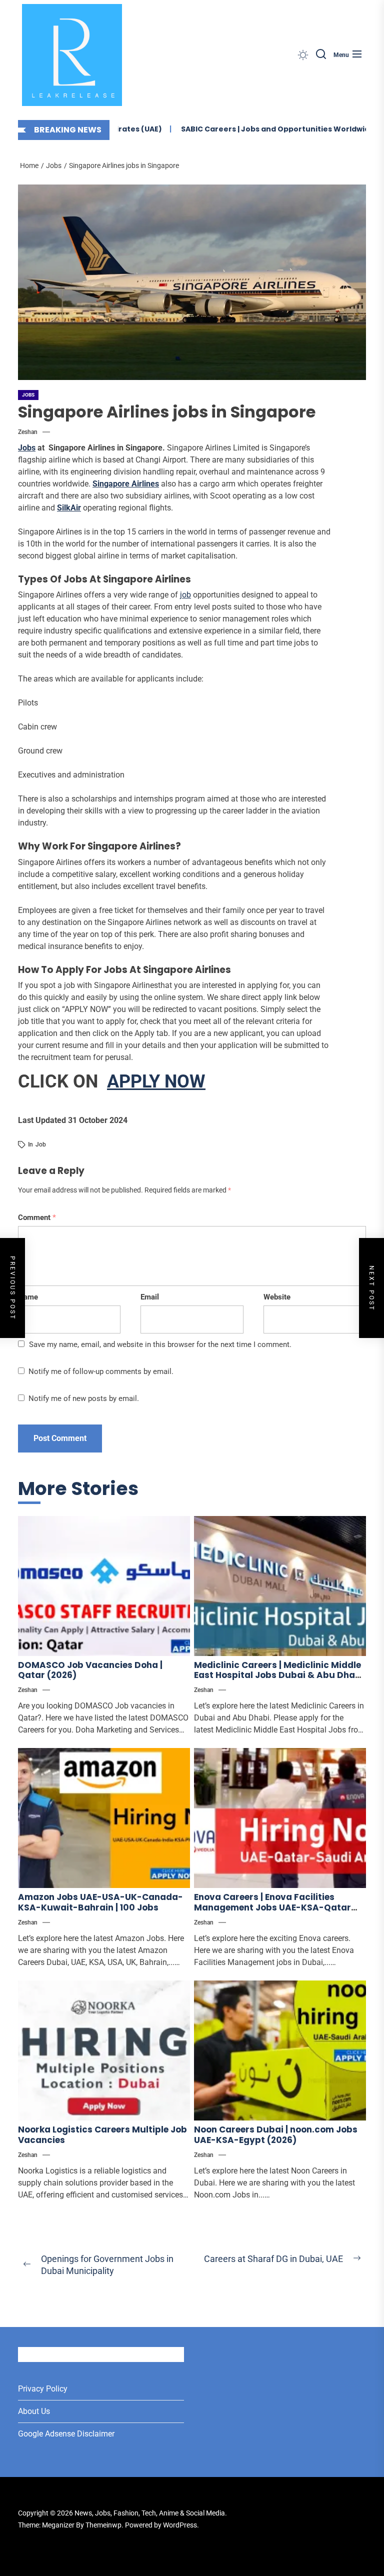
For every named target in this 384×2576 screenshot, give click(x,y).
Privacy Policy (43, 2389)
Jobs (28, 395)
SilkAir (69, 508)
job (185, 595)
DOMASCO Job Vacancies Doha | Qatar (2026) (90, 1670)
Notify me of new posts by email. (84, 1398)
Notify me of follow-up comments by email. (101, 1371)
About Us (34, 2411)
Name (28, 1297)
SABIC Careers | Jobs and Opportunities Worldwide (258, 129)
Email (150, 1297)
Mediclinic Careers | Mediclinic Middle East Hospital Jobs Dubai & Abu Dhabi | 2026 (279, 1675)
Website (277, 1297)
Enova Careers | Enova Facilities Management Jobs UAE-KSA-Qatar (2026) (272, 1907)
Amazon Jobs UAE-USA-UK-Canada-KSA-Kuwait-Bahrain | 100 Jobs (100, 1902)
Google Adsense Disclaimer (66, 2434)
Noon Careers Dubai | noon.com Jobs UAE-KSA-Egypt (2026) (276, 2134)
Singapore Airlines (126, 484)
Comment (37, 1217)
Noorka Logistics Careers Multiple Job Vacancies (102, 2134)
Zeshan (28, 432)
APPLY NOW (156, 1081)
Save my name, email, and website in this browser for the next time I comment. (160, 1344)
